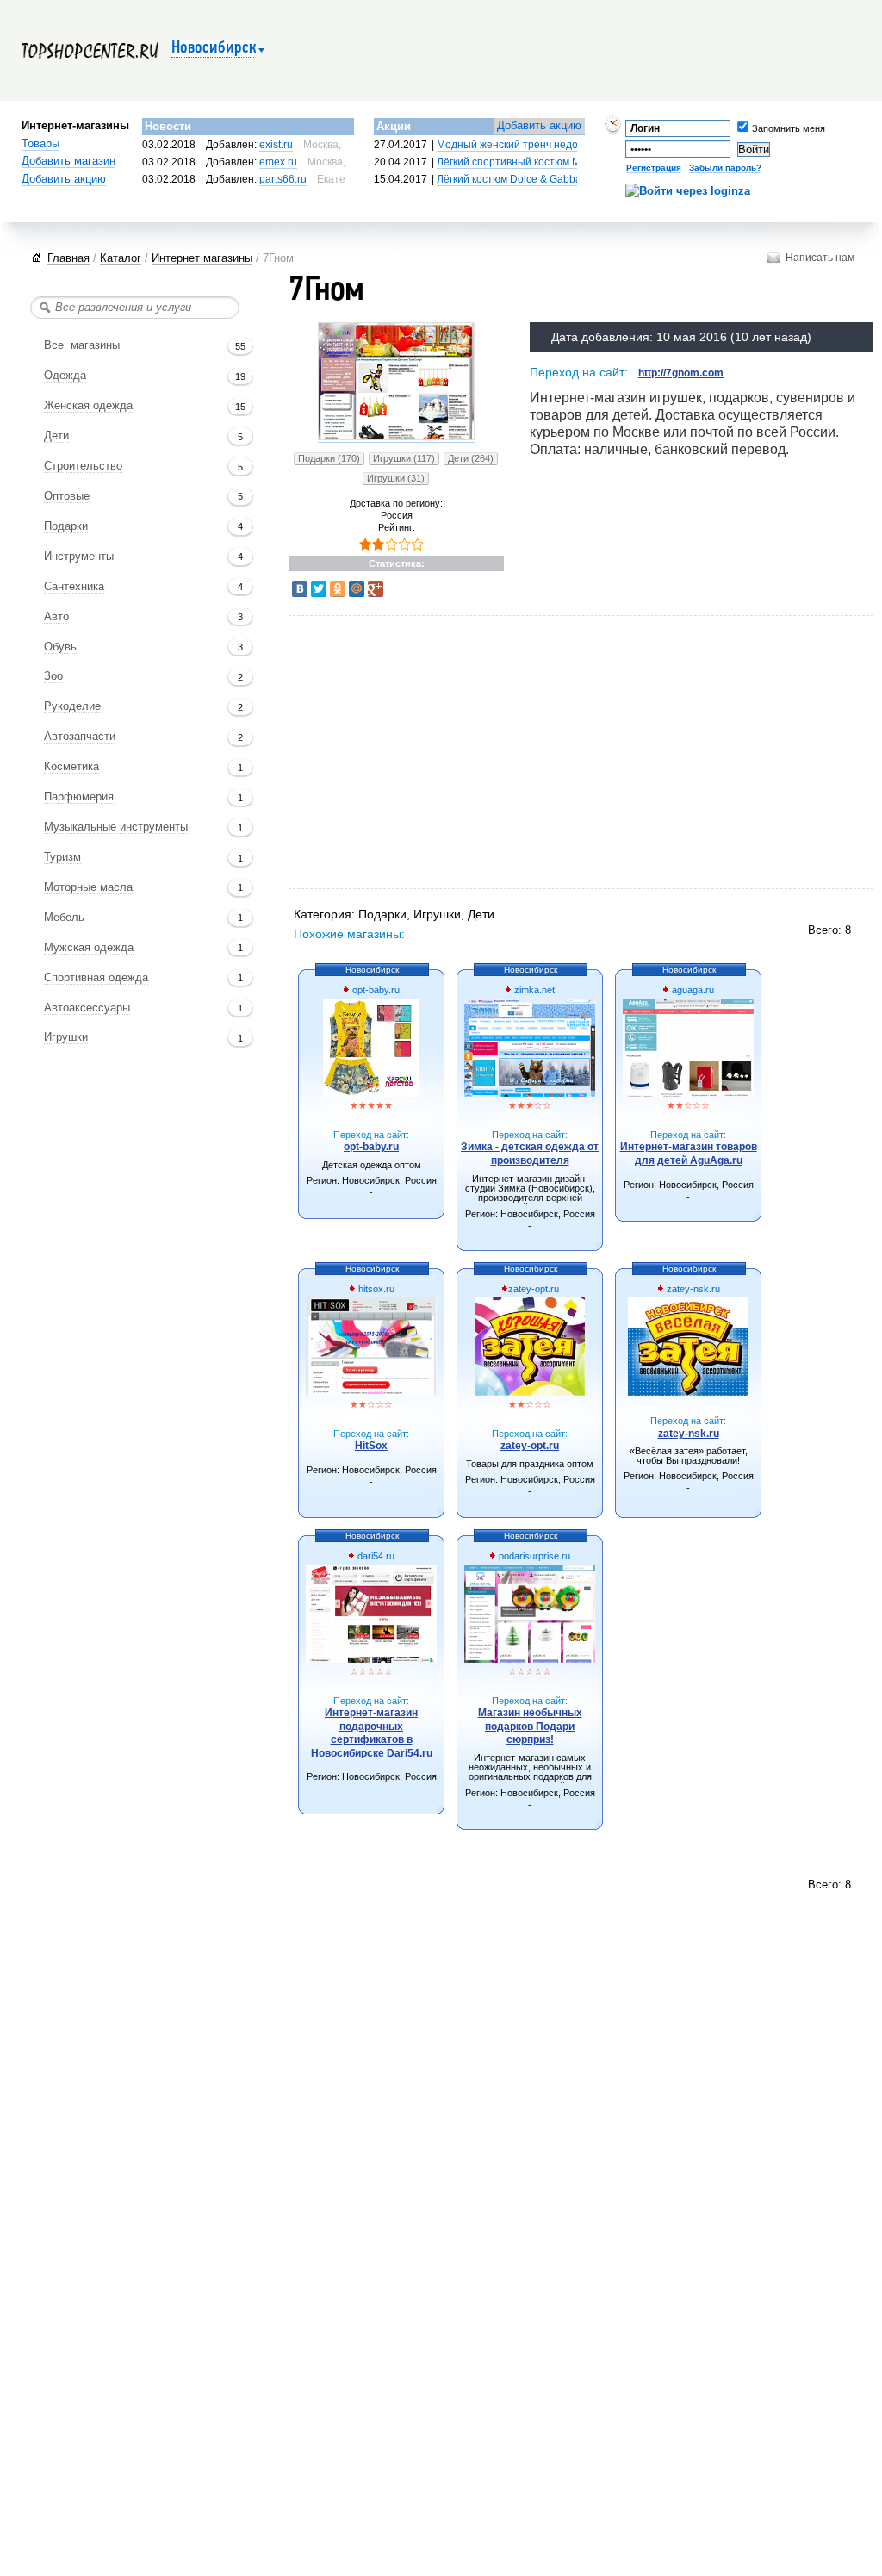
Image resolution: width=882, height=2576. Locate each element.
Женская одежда (88, 406)
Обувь (60, 647)
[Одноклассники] (338, 589)
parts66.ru (283, 179)
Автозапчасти (80, 737)
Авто (56, 617)
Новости (168, 126)
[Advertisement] (495, 754)
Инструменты (79, 557)
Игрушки (66, 1037)
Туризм (62, 857)
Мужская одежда (89, 948)
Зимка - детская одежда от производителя (530, 1154)
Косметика (71, 767)
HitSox (371, 1446)
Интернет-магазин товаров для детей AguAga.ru (689, 1154)
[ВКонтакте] (300, 589)
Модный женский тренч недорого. (519, 145)
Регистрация (654, 168)
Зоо (53, 676)
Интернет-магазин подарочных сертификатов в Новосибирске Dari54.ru (372, 1733)
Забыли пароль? (725, 168)
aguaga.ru (692, 990)
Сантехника (74, 587)
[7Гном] (396, 437)
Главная (68, 258)
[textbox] (135, 308)
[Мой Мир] (357, 589)
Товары (40, 144)
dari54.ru (375, 1556)
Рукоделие (72, 706)
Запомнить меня (763, 128)
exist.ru (276, 145)
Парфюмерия (79, 797)
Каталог (121, 258)
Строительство (83, 466)
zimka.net (533, 990)
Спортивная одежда (96, 978)
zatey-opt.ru (534, 1289)
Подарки (66, 526)
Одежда (65, 376)
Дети (56, 436)
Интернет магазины (202, 258)
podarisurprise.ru (533, 1556)
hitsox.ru (375, 1289)
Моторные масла (88, 887)
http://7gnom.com (681, 373)
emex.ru (278, 162)
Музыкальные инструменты (116, 827)
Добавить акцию (64, 179)
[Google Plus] (376, 589)
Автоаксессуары (87, 1008)
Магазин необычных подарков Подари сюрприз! (530, 1726)
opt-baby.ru (375, 990)
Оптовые (67, 496)
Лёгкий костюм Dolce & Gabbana (515, 179)
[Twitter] (319, 589)
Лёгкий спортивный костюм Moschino (527, 162)
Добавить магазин (68, 161)
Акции (394, 126)
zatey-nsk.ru (692, 1289)
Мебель (64, 918)
